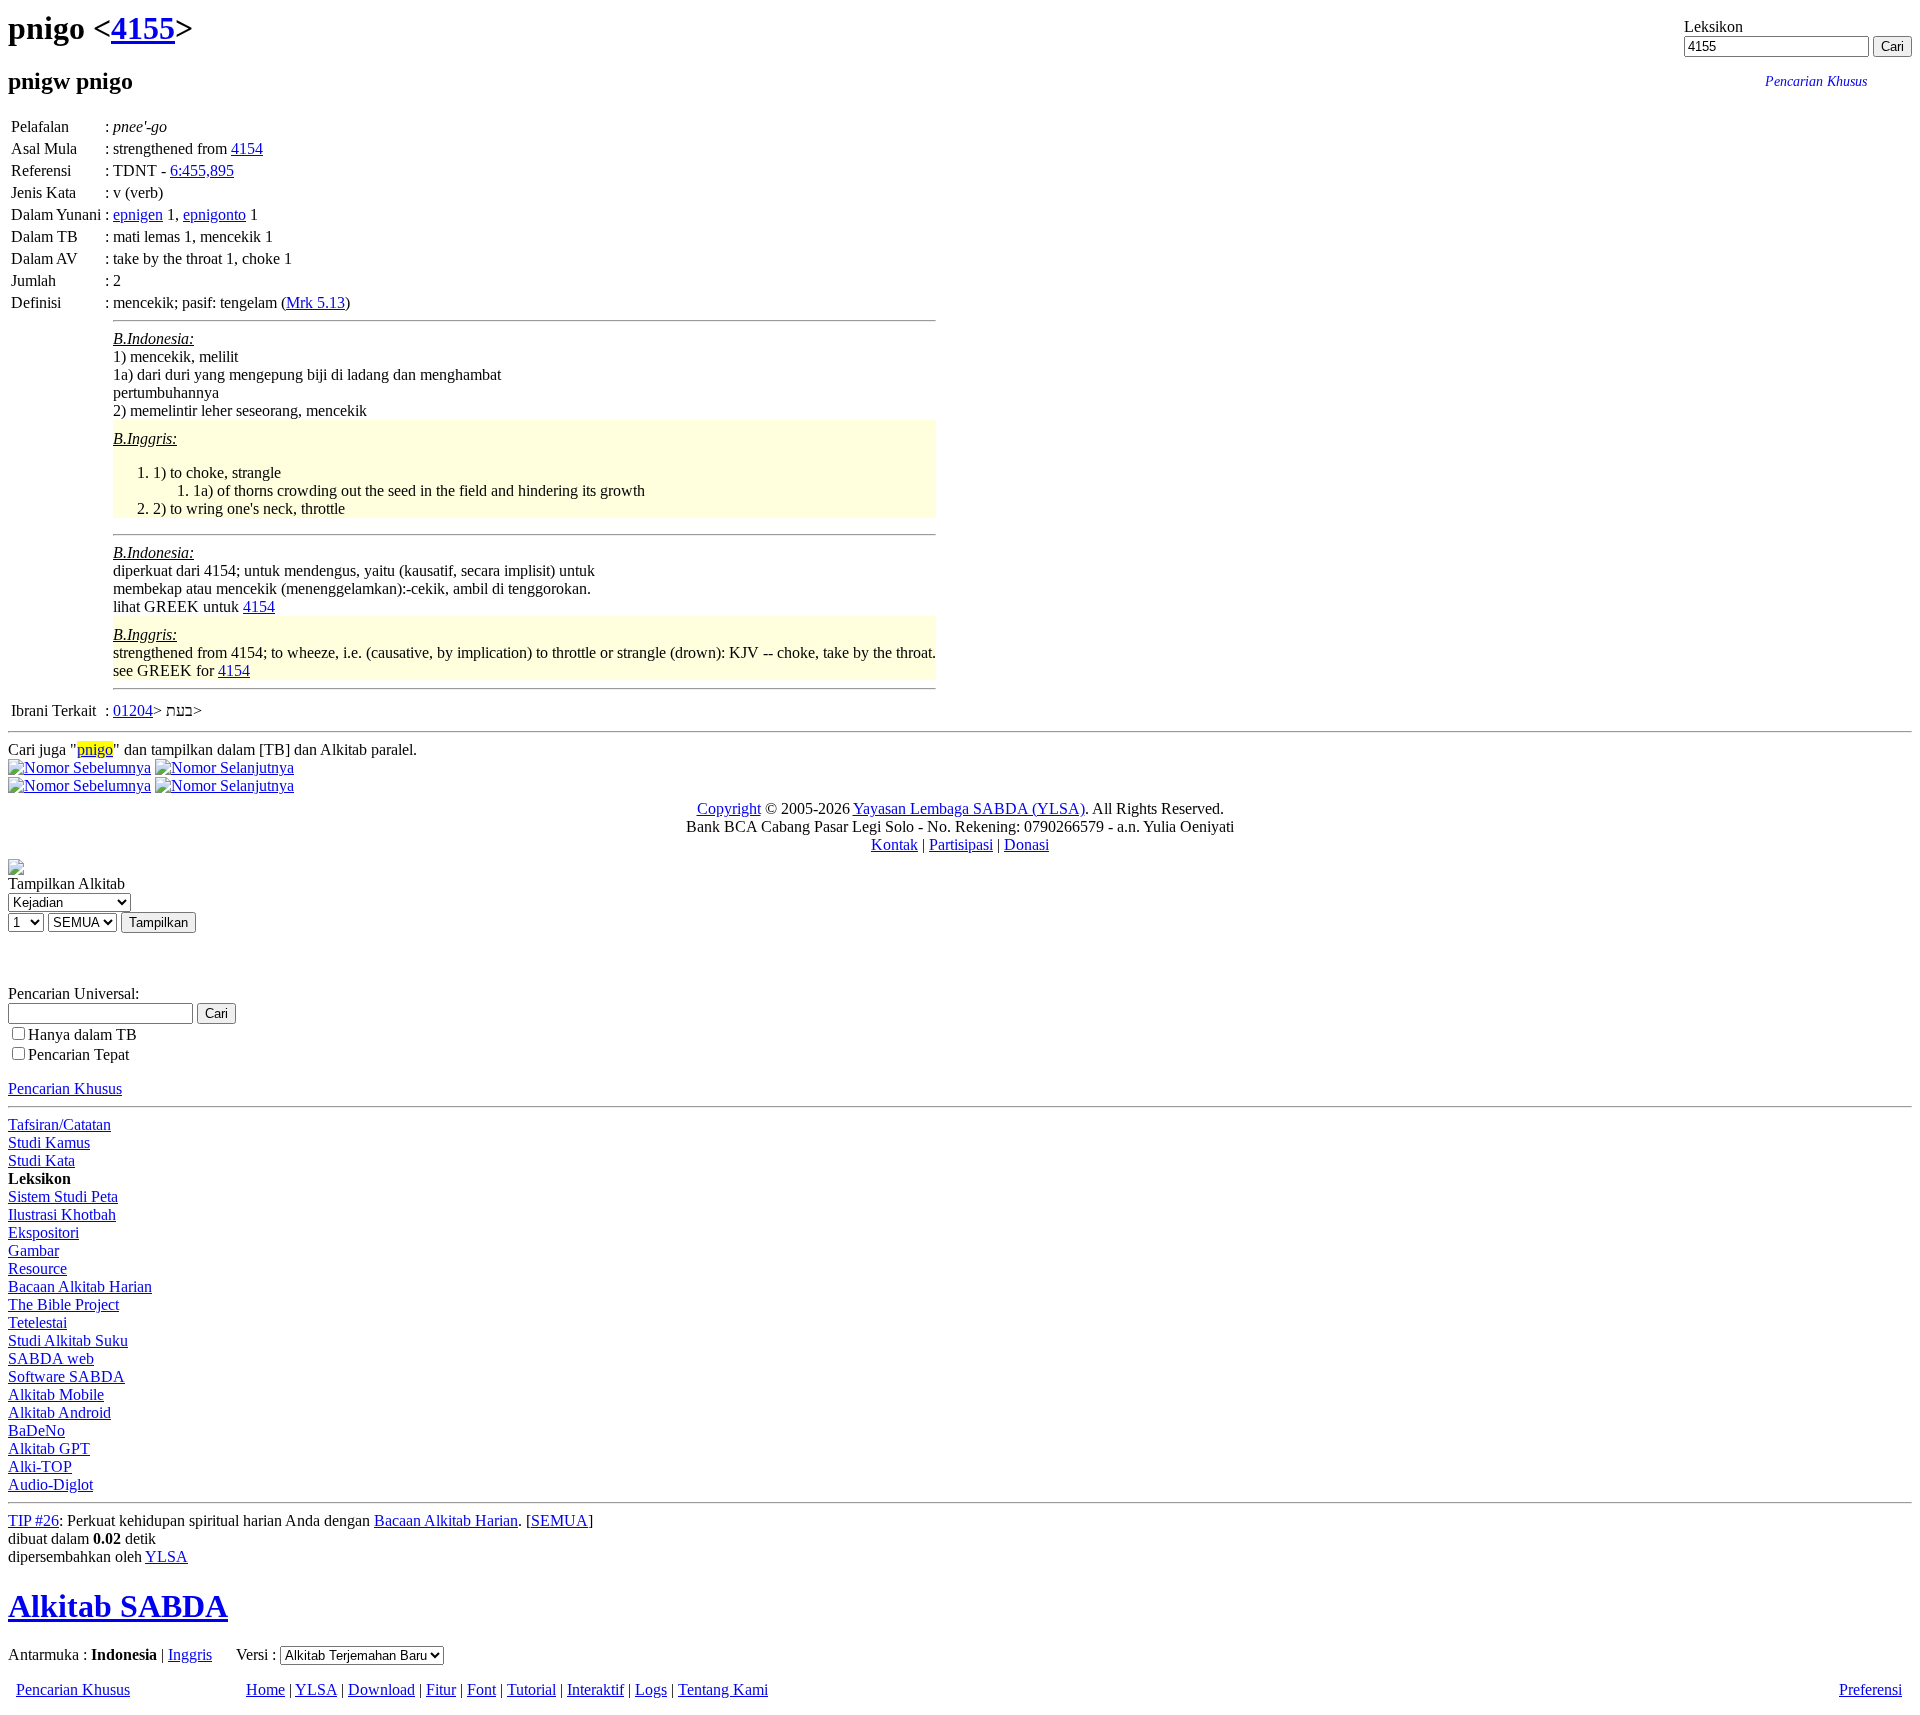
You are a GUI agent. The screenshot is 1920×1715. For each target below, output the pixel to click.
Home (265, 1689)
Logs (651, 1689)
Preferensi (1870, 1689)
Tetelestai (37, 1322)
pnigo (95, 749)
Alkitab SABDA (118, 1606)
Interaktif (595, 1689)
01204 (133, 710)
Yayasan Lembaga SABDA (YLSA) (969, 808)
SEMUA (559, 1520)
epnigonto (214, 214)
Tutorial (531, 1689)
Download (381, 1689)
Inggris (190, 1654)
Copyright (729, 808)
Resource (37, 1268)
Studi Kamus (49, 1142)
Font (481, 1689)
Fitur (441, 1689)
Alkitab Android (59, 1412)
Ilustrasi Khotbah (62, 1214)
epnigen (138, 214)
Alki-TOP (40, 1466)
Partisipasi (961, 844)
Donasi (1026, 844)
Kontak (894, 844)
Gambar (33, 1250)
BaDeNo (36, 1430)
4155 (143, 28)
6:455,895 (202, 170)
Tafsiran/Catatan (59, 1124)
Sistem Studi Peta (63, 1196)
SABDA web (51, 1358)
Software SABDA (66, 1376)
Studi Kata (41, 1160)
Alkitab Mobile (56, 1394)
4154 (247, 148)
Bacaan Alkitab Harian (80, 1286)
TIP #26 (33, 1520)
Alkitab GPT (49, 1448)
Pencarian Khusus (65, 1088)
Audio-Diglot (50, 1484)
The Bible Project (63, 1304)
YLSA (166, 1556)
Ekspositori (43, 1232)
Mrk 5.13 (315, 302)
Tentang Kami (723, 1689)
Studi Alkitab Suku (68, 1340)
